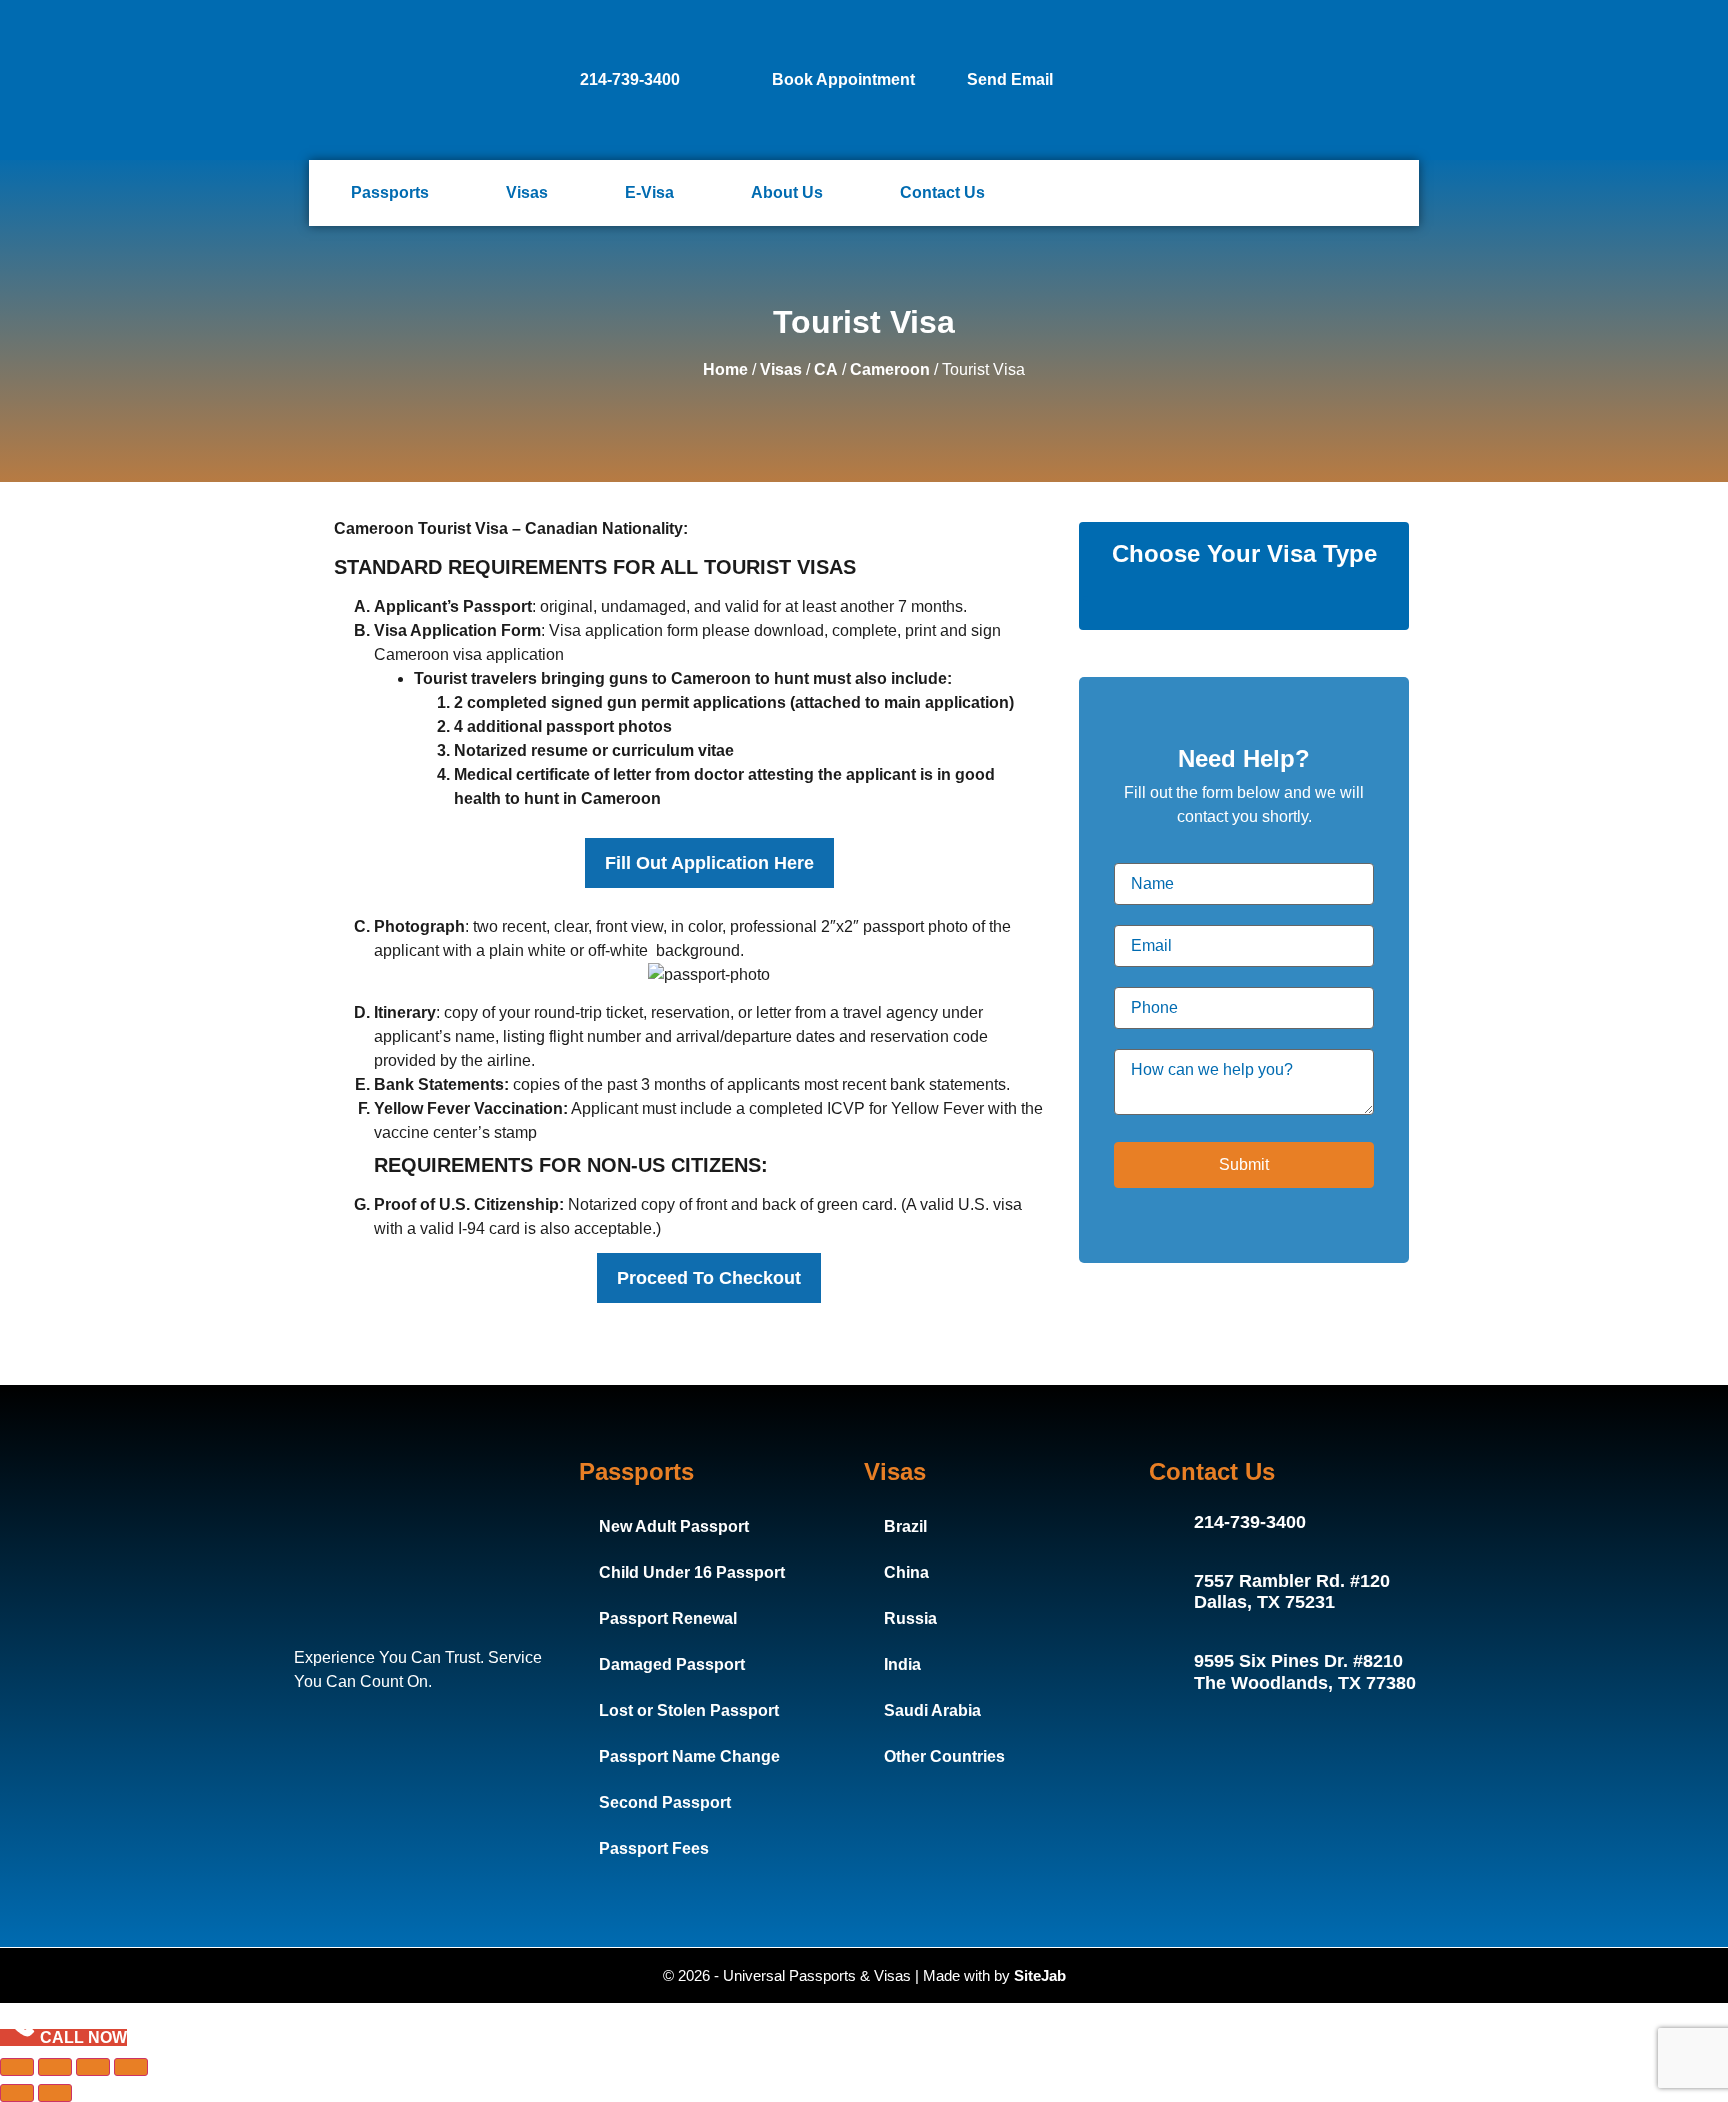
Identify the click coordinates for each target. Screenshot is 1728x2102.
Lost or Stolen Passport (689, 1710)
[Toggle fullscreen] (55, 2067)
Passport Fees (654, 1848)
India (902, 1664)
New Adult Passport (674, 1526)
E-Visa (649, 192)
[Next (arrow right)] (55, 2093)
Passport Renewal (668, 1618)
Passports (390, 192)
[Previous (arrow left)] (17, 2093)
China (906, 1572)
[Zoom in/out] (17, 2067)
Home (725, 369)
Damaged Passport (672, 1664)
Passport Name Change (689, 1756)
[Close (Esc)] (131, 2067)
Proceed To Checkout (709, 1278)
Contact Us (942, 192)
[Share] (93, 2067)
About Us (787, 192)
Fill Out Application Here (709, 863)
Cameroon (890, 369)
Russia (910, 1618)
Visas (527, 192)
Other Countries (944, 1756)
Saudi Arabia (932, 1710)
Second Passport (665, 1802)
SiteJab (1040, 1975)
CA (826, 369)
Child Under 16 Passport (692, 1572)
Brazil (905, 1526)
